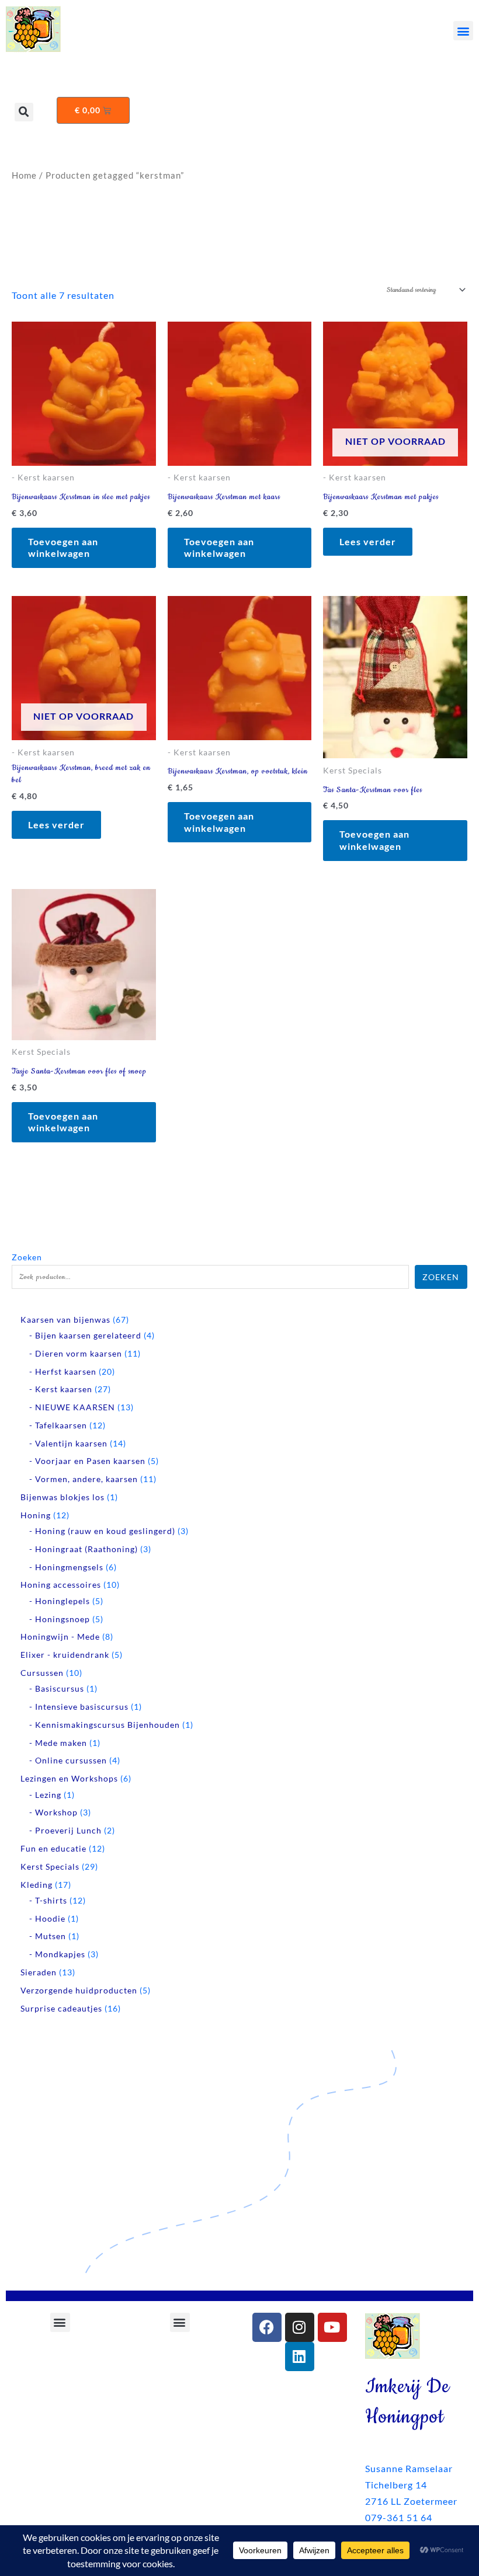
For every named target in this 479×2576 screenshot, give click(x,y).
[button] (463, 31)
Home (24, 175)
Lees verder (368, 541)
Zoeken (27, 1257)
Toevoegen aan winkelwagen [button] (63, 548)
